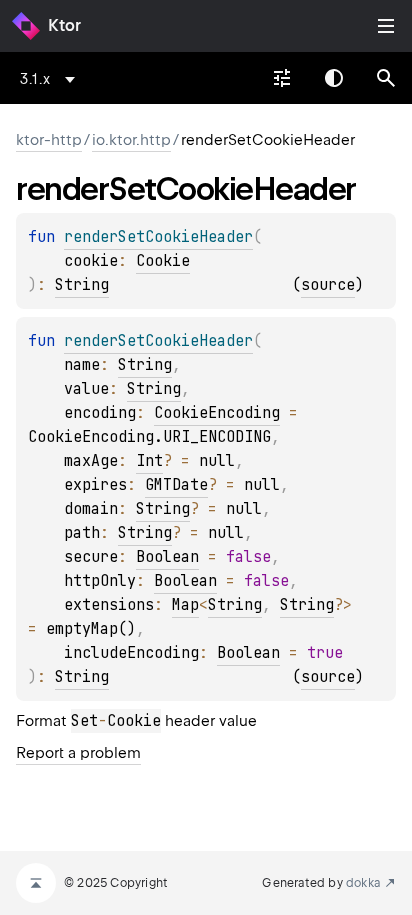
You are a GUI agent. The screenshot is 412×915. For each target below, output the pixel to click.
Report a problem (78, 753)
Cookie (163, 261)
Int (149, 461)
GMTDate (176, 485)
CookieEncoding (217, 413)
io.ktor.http (131, 140)
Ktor (64, 25)
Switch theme (334, 78)
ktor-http (49, 140)
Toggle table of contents (386, 26)
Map (185, 605)
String (82, 285)
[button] (386, 78)
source (328, 285)
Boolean (167, 557)
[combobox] (51, 79)
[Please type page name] (386, 78)
